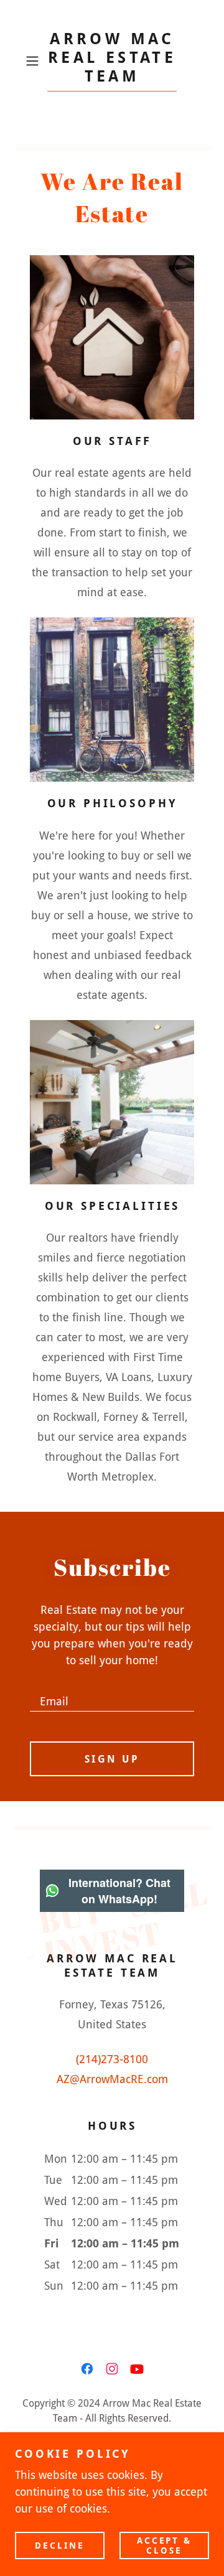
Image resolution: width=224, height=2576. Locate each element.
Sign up (112, 1759)
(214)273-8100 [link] (112, 2059)
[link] (112, 61)
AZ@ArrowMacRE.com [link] (112, 2079)
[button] (34, 61)
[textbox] (112, 1695)
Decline (60, 2545)
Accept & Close (165, 2545)
